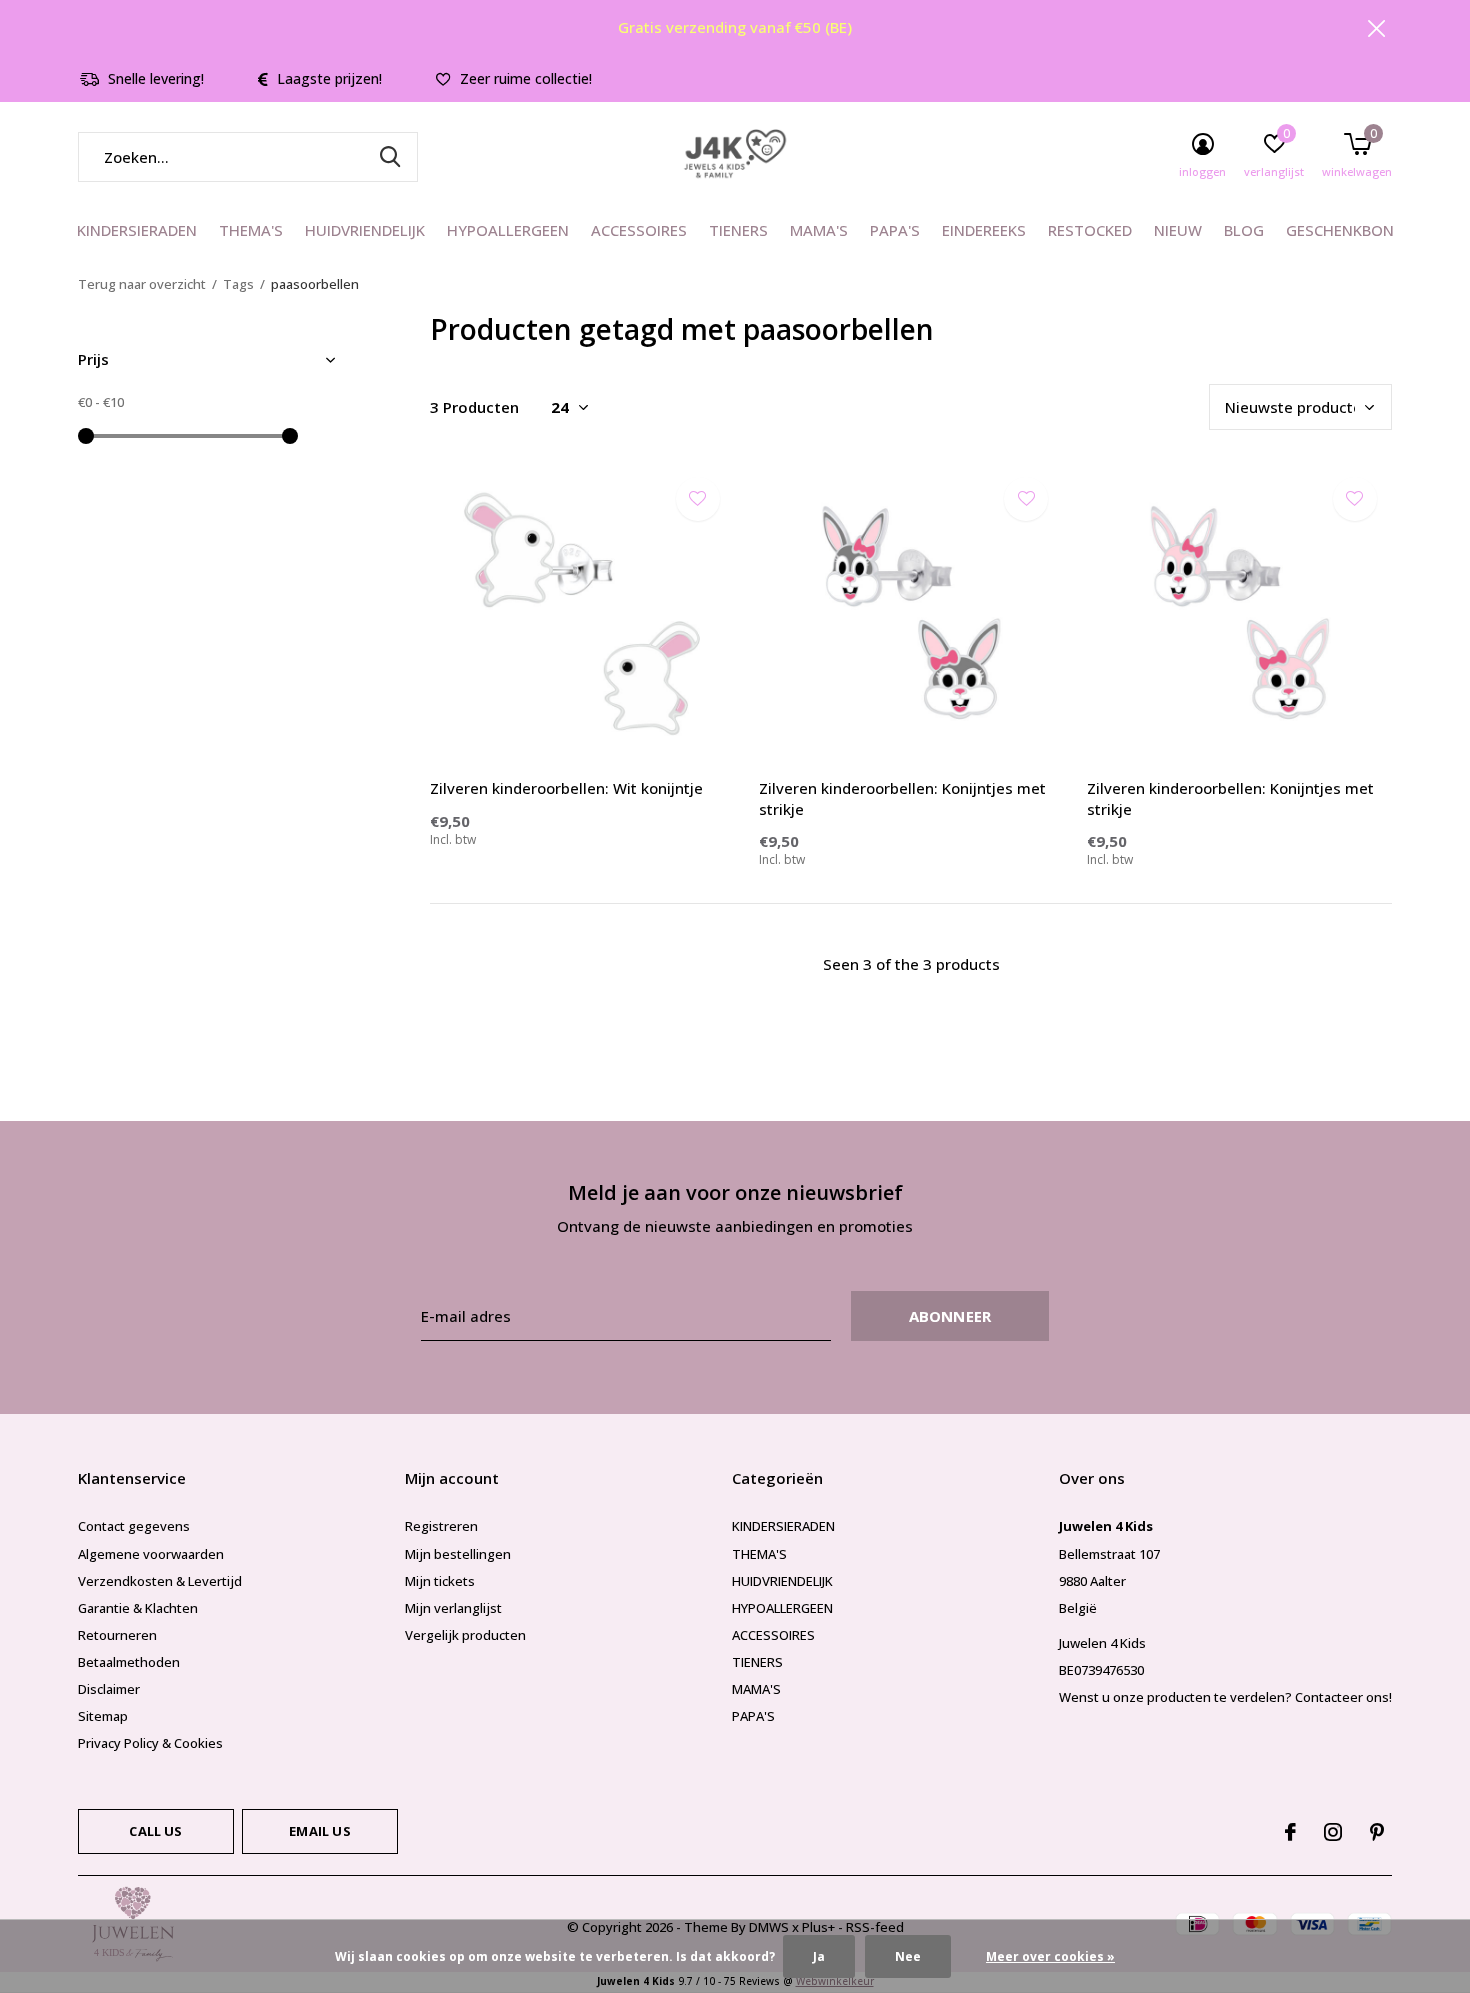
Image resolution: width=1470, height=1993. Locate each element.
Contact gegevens (134, 1526)
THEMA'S (251, 230)
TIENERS (738, 230)
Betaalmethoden (129, 1662)
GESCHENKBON (1340, 230)
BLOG (1244, 230)
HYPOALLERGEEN (508, 230)
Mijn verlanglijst (453, 1608)
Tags (238, 284)
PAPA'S (895, 230)
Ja (819, 1956)
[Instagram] (1333, 1832)
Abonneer (950, 1316)
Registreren (441, 1526)
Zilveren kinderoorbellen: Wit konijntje (566, 788)
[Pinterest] (1377, 1832)
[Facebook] (1290, 1832)
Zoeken (390, 157)
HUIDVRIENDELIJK (365, 230)
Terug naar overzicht (142, 284)
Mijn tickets (440, 1581)
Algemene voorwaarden (151, 1554)
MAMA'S (819, 230)
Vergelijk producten (465, 1635)
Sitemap (103, 1716)
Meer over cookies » (1050, 1956)
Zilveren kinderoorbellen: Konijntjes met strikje (902, 798)
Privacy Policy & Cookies (150, 1743)
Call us (155, 1831)
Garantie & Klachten (138, 1608)
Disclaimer (109, 1689)
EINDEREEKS (984, 230)
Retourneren (117, 1635)
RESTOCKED (1090, 230)
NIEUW (1178, 230)
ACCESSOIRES (639, 230)
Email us (319, 1831)
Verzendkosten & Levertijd (160, 1581)
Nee (908, 1956)
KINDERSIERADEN (137, 230)
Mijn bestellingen (458, 1554)
